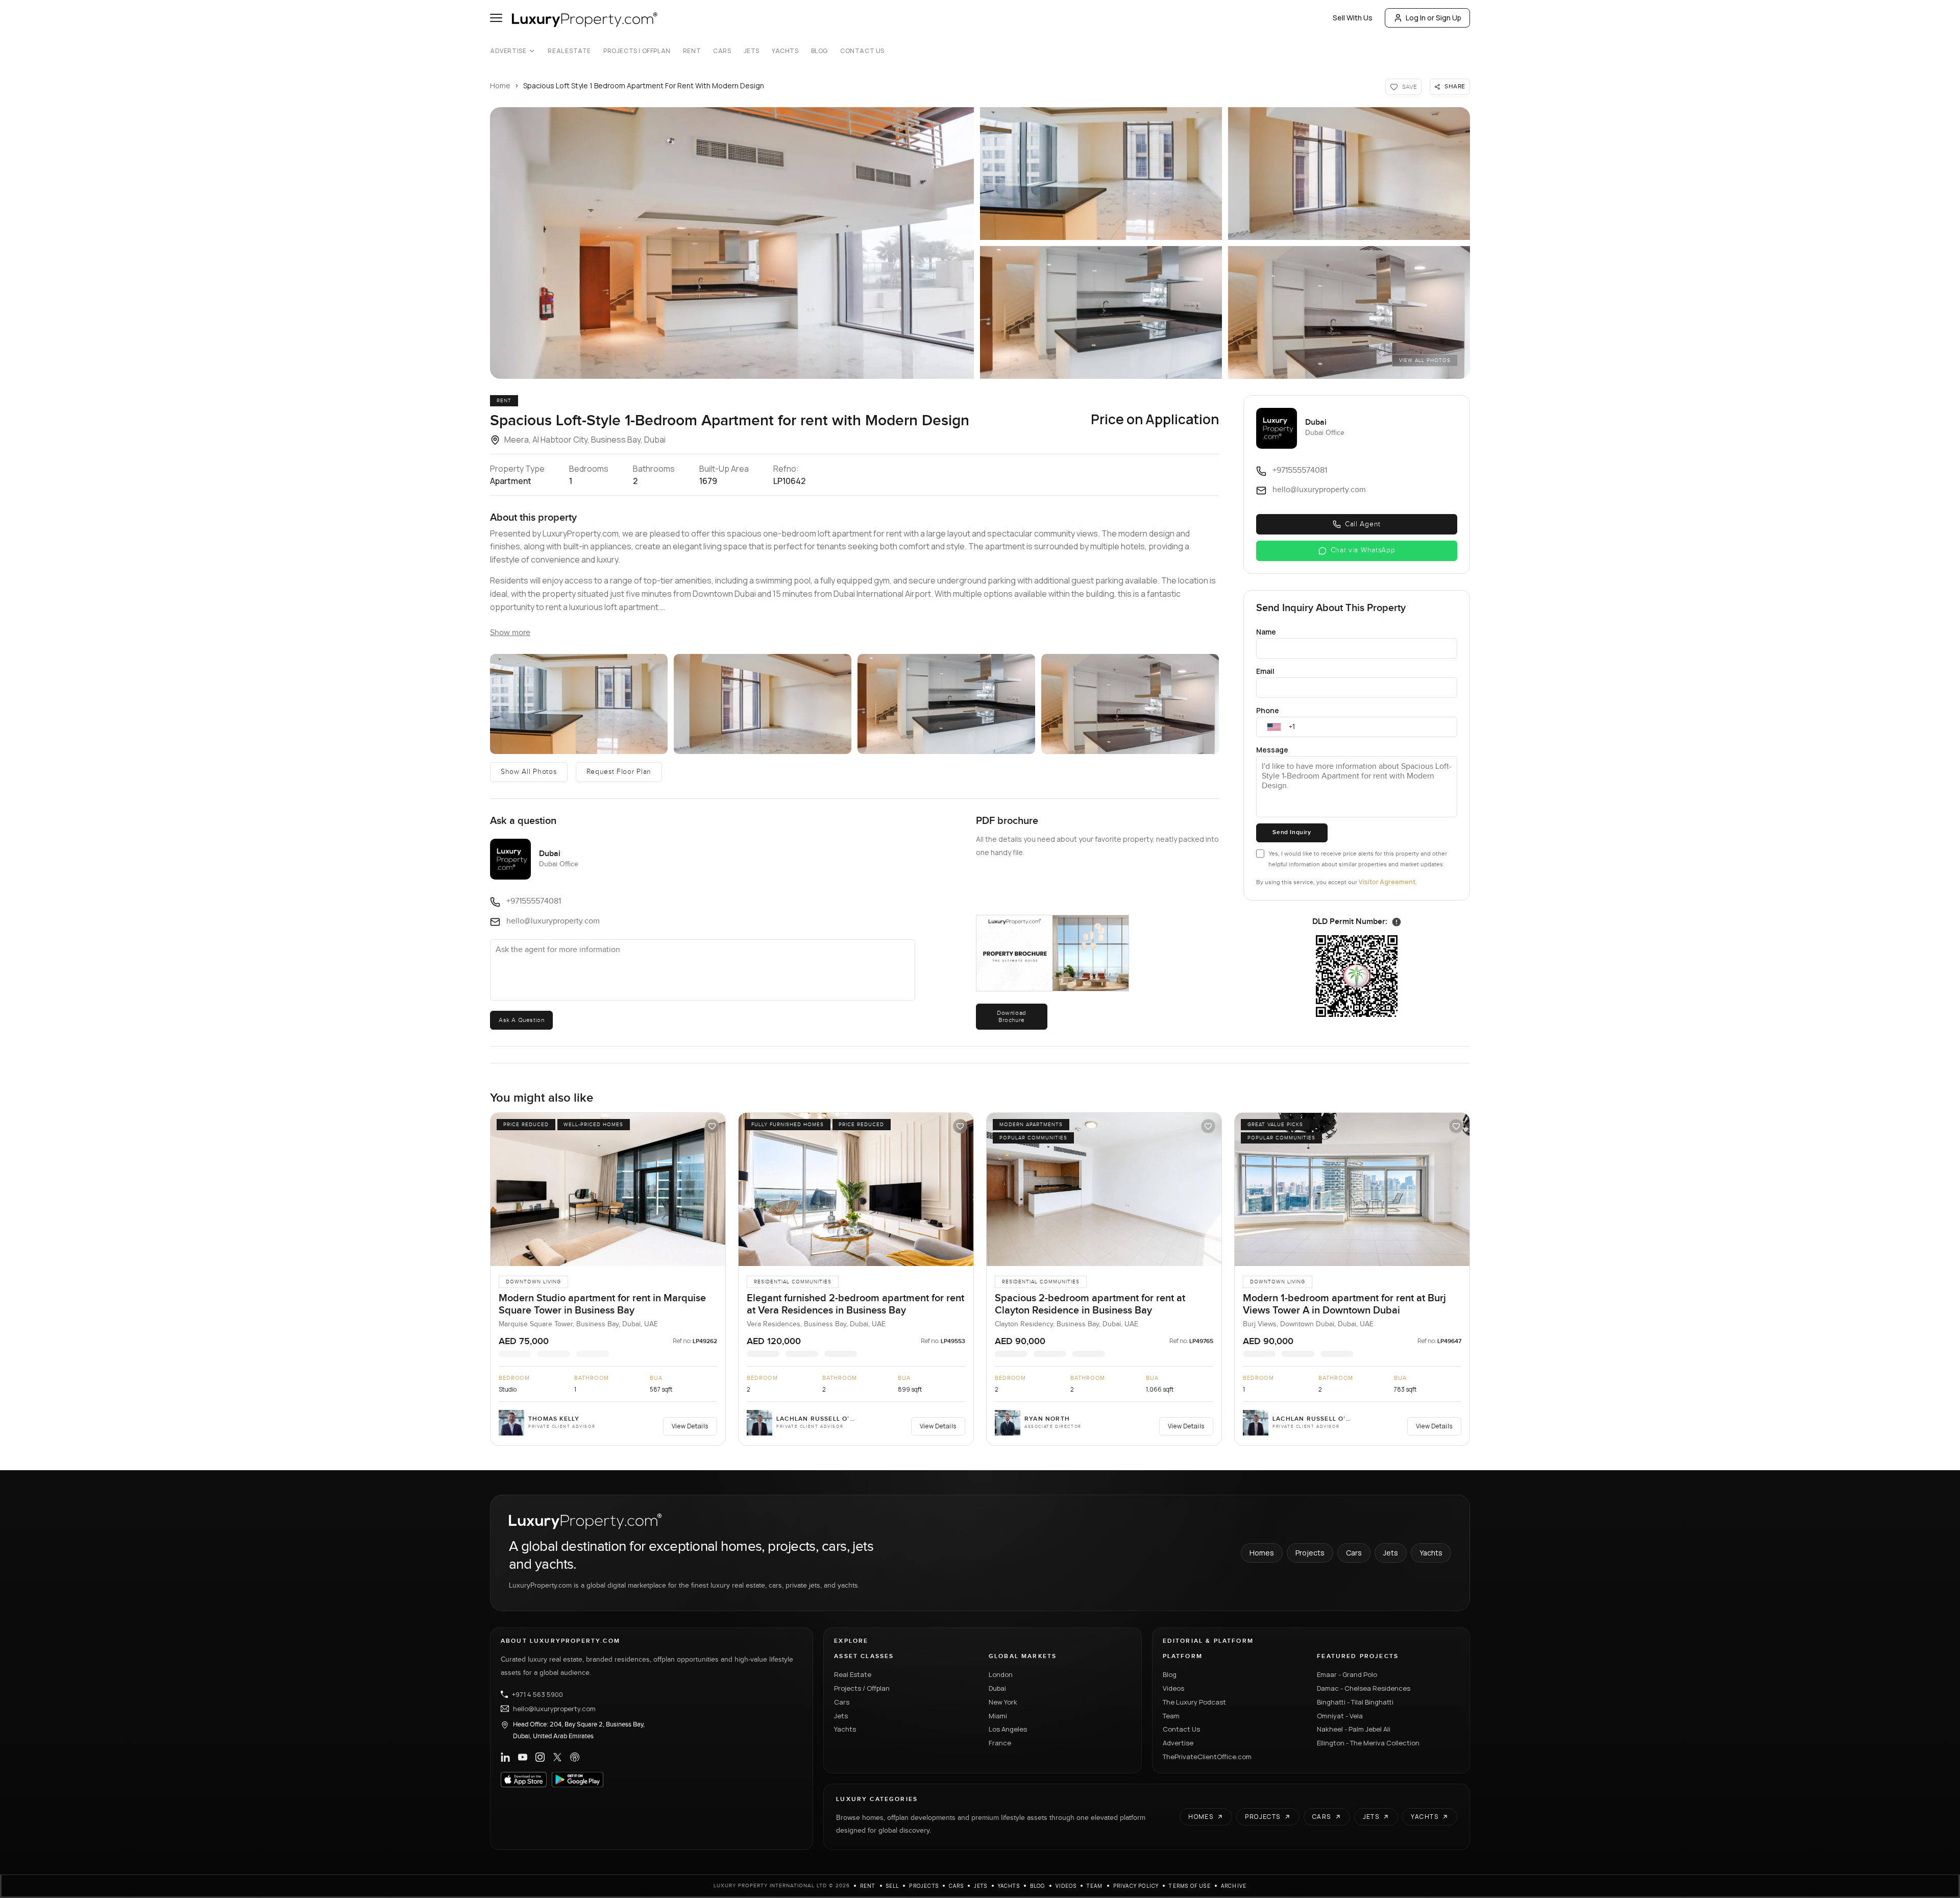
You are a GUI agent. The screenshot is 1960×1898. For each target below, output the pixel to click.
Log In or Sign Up (1434, 18)
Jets (752, 51)
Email (1265, 671)
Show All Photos (529, 772)
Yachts (785, 51)
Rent (692, 51)
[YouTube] (523, 1757)
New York (1003, 1702)
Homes (1262, 1553)
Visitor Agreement (1387, 882)
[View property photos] (732, 243)
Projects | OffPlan (637, 51)
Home (500, 86)
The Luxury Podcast (1194, 1702)
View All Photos (1425, 360)
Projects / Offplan (862, 1688)
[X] (557, 1757)
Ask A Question (521, 1020)
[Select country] (1274, 727)
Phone (1268, 710)
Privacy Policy (1136, 1886)
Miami (998, 1716)
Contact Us (862, 51)
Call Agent (1363, 524)
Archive (1234, 1886)
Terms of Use (1190, 1886)
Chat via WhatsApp (1363, 550)
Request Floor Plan (619, 772)
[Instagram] (540, 1757)
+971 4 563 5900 (537, 1694)
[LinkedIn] (505, 1757)
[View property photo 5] (1349, 312)
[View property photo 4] (1101, 312)
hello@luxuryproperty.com (554, 1709)
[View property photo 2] (1101, 174)
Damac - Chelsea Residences (1364, 1688)
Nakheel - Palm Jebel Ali (1354, 1729)
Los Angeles (1008, 1729)
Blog (819, 51)
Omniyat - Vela (1340, 1716)
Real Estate (569, 51)
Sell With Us (1353, 18)
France (1000, 1743)
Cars (722, 51)
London (1001, 1674)
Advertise (508, 51)
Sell (893, 1886)
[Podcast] (575, 1757)
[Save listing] (712, 1126)
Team (1171, 1716)
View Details (690, 1426)
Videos (1173, 1688)
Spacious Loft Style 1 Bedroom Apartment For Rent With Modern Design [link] (644, 86)
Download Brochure (1012, 1016)
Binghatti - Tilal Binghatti (1355, 1702)
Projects (1310, 1553)
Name (1266, 632)
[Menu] (496, 18)
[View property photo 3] (1349, 174)
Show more (510, 633)
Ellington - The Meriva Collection (1368, 1743)
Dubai (997, 1688)
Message (1272, 750)
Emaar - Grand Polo (1347, 1674)
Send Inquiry (1292, 832)
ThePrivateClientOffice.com (1207, 1757)
